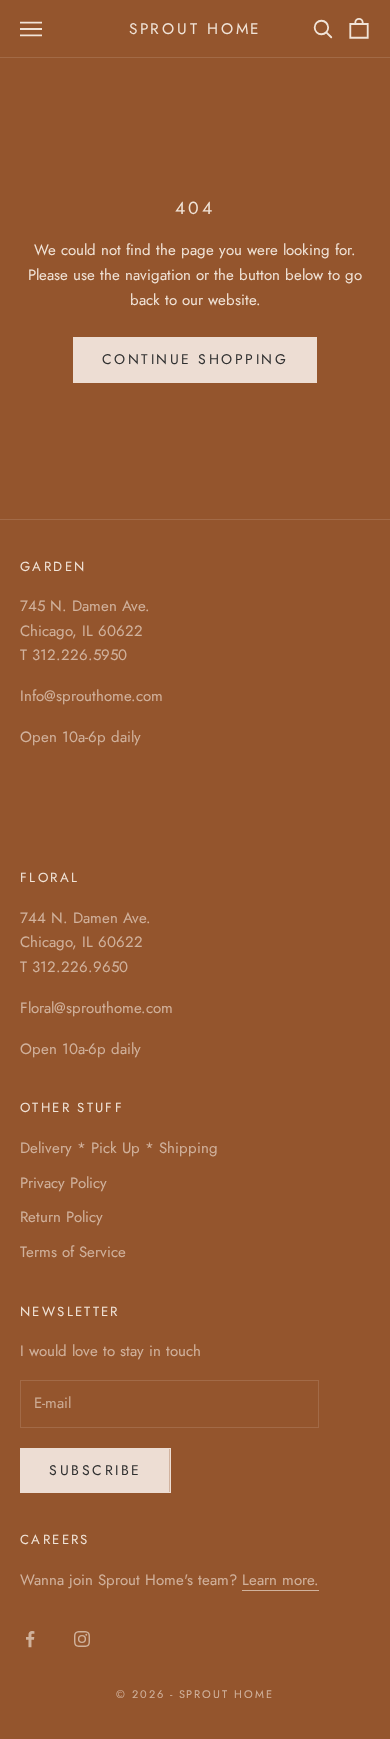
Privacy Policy (63, 1183)
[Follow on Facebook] (30, 1639)
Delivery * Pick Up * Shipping (119, 1148)
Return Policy (61, 1217)
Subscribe (95, 1470)
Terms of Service (73, 1252)
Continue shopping (195, 359)
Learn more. (280, 1580)
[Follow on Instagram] (82, 1639)
